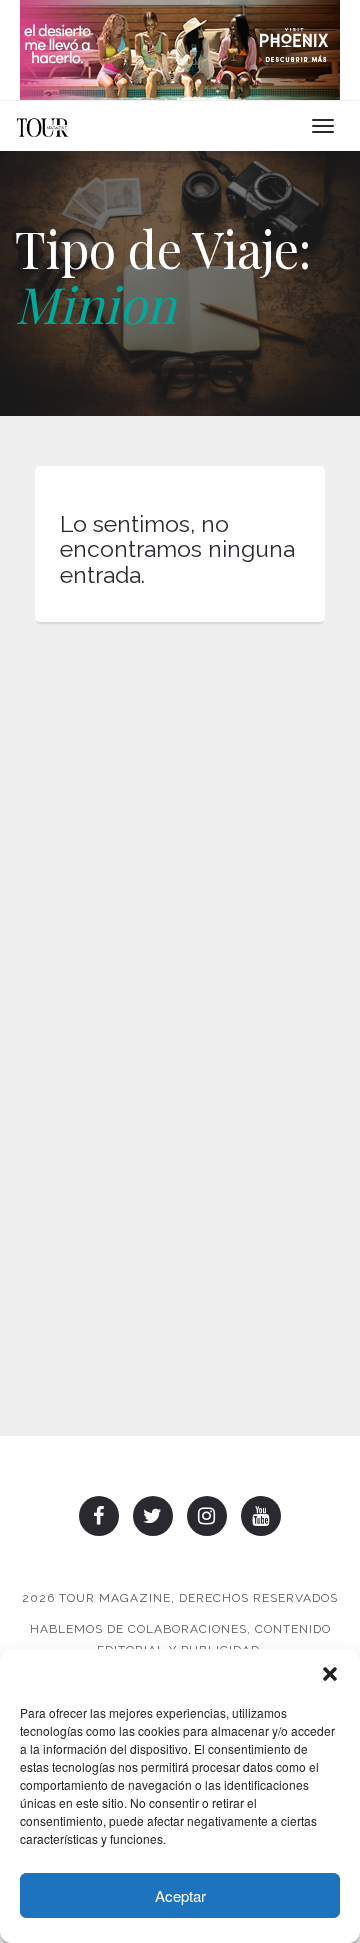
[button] (330, 1674)
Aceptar (180, 1895)
